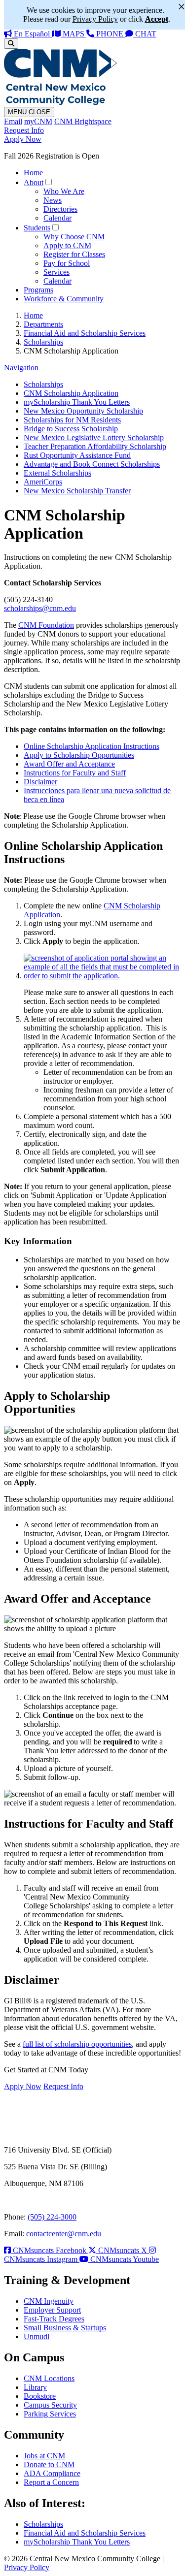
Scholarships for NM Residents (72, 420)
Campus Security (50, 2405)
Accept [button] (157, 19)
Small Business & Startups (65, 2328)
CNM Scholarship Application (71, 393)
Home (33, 173)
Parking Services (50, 2414)
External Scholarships (57, 473)
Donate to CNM (49, 2464)
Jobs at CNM (44, 2456)
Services (56, 272)
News (53, 200)
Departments (43, 324)
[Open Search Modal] (11, 44)
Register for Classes (74, 254)
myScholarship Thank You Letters (77, 402)
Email (13, 121)
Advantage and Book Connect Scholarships (92, 464)
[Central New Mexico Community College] (60, 102)
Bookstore (40, 2396)
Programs (38, 290)
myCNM (38, 121)
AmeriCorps (43, 482)
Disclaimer (40, 782)
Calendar (57, 218)
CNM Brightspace (83, 121)
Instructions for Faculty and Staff (75, 773)
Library (35, 2387)
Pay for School (67, 263)
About (34, 182)
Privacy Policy (27, 2567)
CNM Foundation (46, 625)
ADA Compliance (52, 2473)
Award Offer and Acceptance (69, 764)
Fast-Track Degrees (54, 2319)
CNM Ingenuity (49, 2301)
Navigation (21, 368)
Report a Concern (51, 2482)
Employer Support (52, 2310)
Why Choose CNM (74, 237)
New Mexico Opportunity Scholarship (83, 411)
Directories (60, 209)
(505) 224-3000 (52, 2217)
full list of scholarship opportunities (77, 2044)
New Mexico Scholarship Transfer (77, 491)
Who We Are (64, 191)
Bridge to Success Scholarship (71, 429)
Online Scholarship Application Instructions (92, 746)
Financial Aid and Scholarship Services (85, 333)
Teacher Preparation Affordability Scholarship (95, 446)
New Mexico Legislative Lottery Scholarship (94, 437)
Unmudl (37, 2336)
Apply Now (23, 139)
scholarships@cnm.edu (40, 608)
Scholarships (43, 342)
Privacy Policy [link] (95, 19)
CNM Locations (49, 2378)
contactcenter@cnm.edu (64, 2234)
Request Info (24, 130)
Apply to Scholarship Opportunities (79, 755)
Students (37, 228)
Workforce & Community (64, 299)
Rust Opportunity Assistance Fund (77, 455)
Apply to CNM (67, 245)
